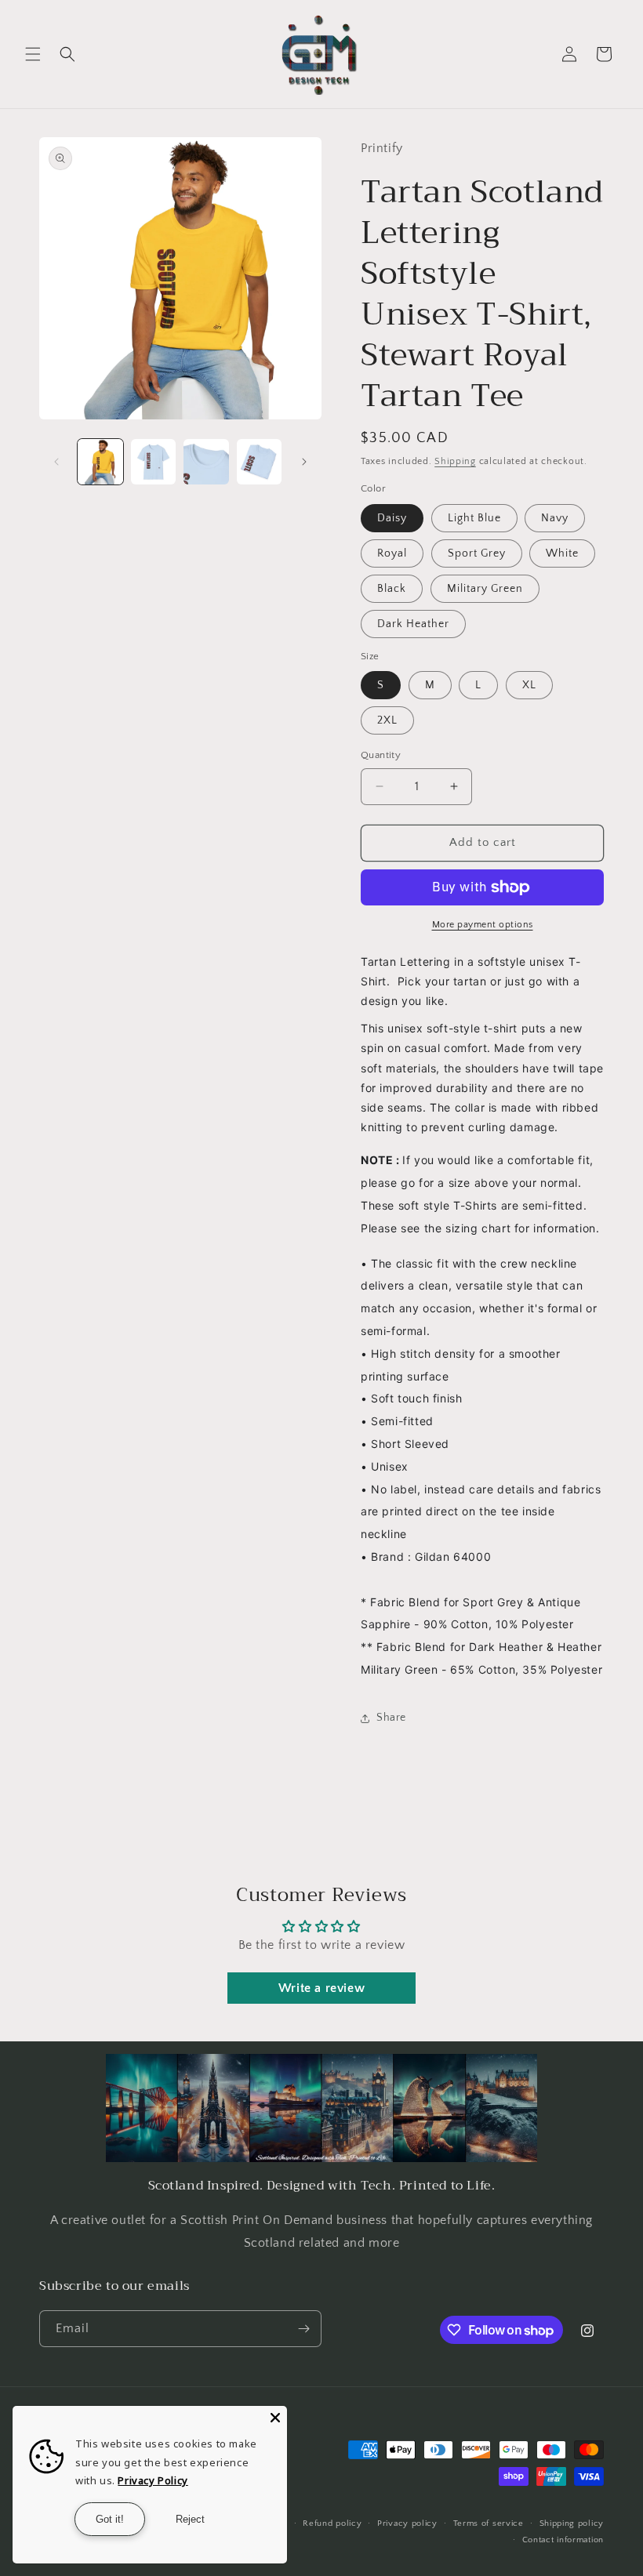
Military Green (485, 589)
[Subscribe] (303, 2329)
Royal (392, 553)
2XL (387, 720)
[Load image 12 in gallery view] (260, 462)
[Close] (275, 2418)
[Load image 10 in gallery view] (154, 462)
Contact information (563, 2540)
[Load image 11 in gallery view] (206, 462)
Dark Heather (413, 624)
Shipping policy (572, 2523)
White (562, 553)
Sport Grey (477, 553)
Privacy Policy (153, 2480)
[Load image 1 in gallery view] (100, 462)
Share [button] (391, 1718)
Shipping (455, 461)
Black (392, 589)
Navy (555, 518)
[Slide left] (56, 462)
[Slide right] (304, 462)
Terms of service (489, 2523)
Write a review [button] (321, 1988)
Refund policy (332, 2523)
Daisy (392, 518)
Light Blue (474, 518)
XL (529, 685)
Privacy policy (407, 2523)
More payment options (483, 925)
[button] (33, 54)
